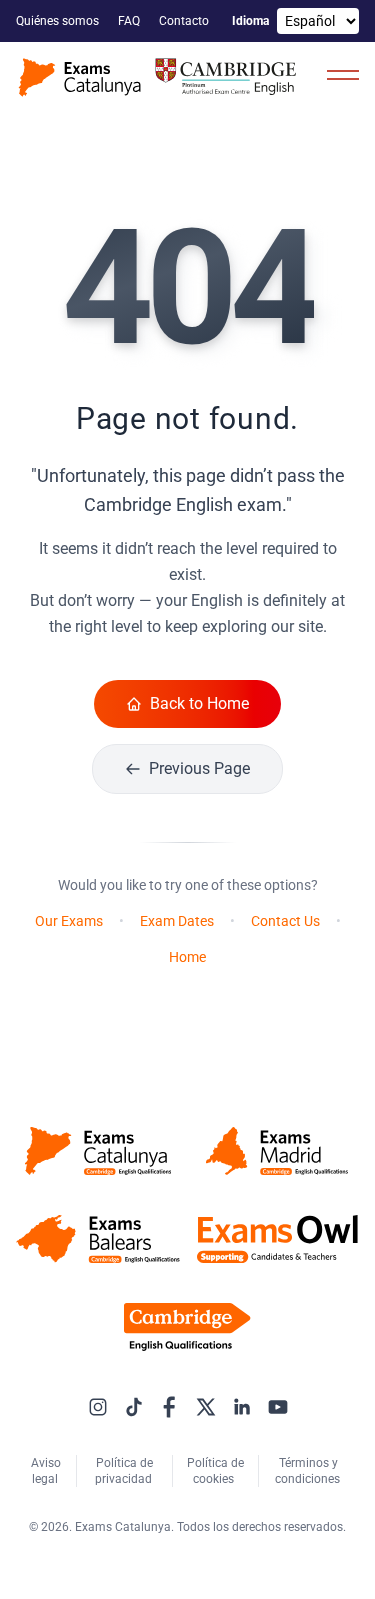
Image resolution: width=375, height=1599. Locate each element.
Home (187, 957)
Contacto (185, 21)
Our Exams (69, 921)
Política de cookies (215, 1471)
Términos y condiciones (309, 1471)
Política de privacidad (125, 1471)
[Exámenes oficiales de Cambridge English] (160, 77)
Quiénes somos (59, 21)
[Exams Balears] (98, 1239)
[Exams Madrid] (278, 1151)
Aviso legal (46, 1471)
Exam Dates (177, 921)
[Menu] (343, 74)
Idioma (250, 21)
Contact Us (285, 921)
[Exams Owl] (278, 1239)
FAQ (130, 21)
